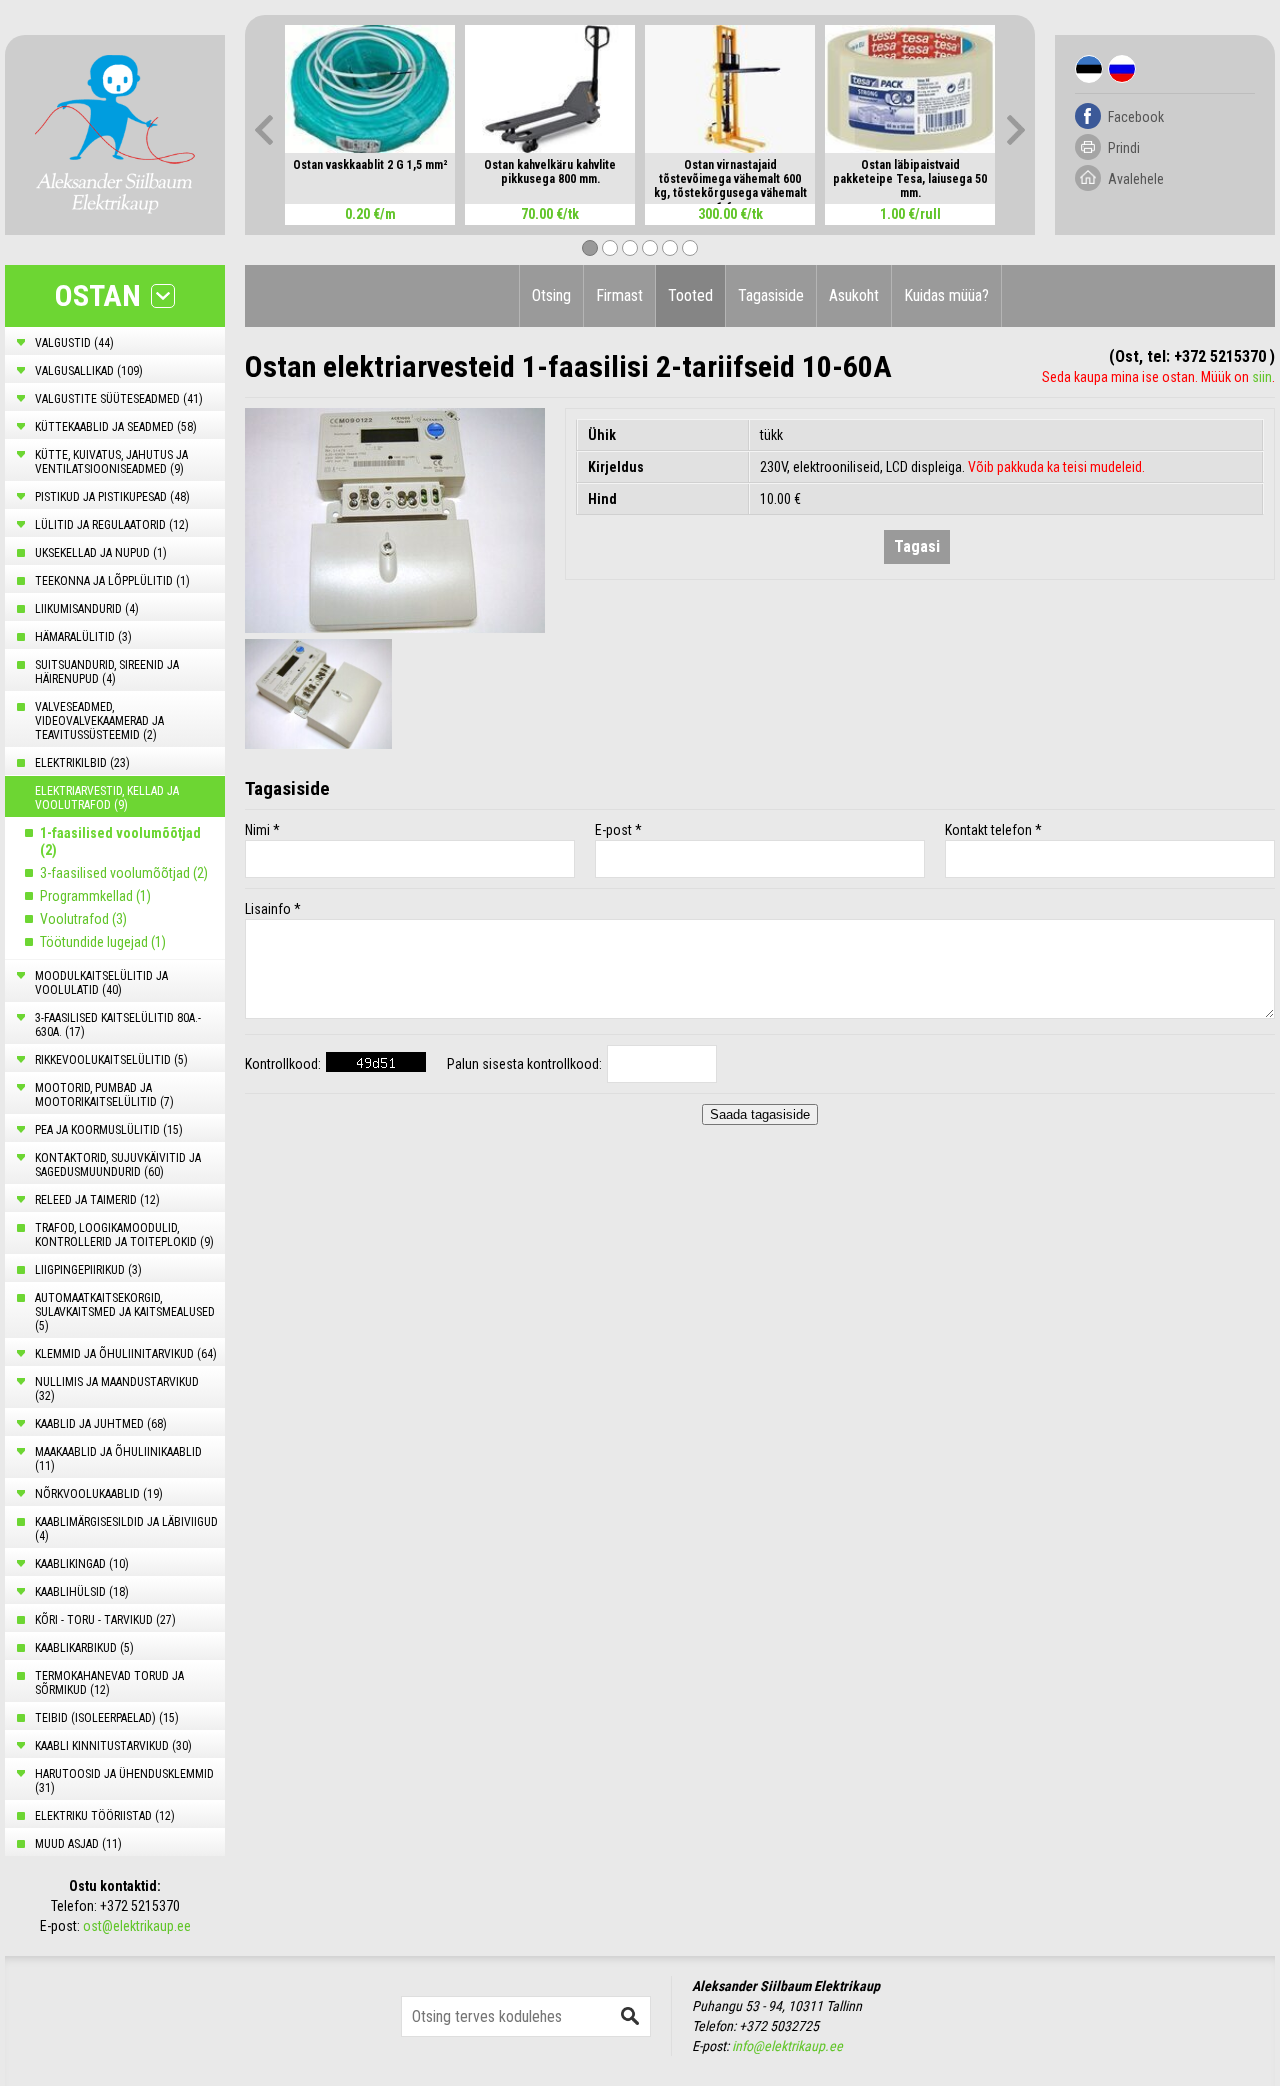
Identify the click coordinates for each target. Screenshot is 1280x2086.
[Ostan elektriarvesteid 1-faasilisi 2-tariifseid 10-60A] (395, 520)
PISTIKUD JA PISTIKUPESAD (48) (112, 497)
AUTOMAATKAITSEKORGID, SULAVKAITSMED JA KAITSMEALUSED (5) (125, 1312)
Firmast (619, 295)
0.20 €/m (370, 214)
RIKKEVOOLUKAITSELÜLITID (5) (111, 1060)
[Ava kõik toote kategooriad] (163, 296)
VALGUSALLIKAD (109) (89, 371)
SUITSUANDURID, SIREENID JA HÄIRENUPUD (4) (107, 672)
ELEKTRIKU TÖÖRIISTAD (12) (105, 1816)
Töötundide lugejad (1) (103, 942)
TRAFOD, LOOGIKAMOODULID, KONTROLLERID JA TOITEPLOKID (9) (124, 1235)
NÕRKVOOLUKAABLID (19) (99, 1494)
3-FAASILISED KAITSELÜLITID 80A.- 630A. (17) (118, 1025)
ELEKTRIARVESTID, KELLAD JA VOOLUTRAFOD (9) (107, 798)
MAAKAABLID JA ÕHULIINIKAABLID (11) (118, 1459)
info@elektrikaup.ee (787, 2046)
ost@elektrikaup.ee (137, 1926)
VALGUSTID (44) (74, 343)
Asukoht (854, 295)
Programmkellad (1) (95, 896)
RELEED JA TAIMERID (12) (97, 1200)
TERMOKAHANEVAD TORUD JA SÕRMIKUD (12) (109, 1683)
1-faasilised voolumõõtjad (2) (120, 841)
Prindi (1124, 148)
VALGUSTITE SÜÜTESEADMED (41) (119, 399)
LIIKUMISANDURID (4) (87, 609)
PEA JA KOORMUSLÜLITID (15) (109, 1130)
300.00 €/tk (730, 214)
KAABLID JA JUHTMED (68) (101, 1424)
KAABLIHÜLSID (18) (82, 1592)
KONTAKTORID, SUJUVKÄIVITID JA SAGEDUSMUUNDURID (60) (118, 1165)
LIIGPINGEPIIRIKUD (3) (88, 1270)
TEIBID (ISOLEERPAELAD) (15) (107, 1718)
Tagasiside (771, 295)
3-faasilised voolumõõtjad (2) (124, 873)
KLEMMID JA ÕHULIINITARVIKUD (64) (126, 1354)
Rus (1122, 69)
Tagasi (917, 546)
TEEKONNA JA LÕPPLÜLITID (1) (112, 581)
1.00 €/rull (910, 214)
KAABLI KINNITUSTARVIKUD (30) (113, 1746)
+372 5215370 (140, 1906)
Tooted (690, 295)
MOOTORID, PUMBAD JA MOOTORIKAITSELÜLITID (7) (104, 1095)
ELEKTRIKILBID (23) (82, 763)
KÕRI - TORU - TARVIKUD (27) (105, 1620)
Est (1089, 69)
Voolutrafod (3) (83, 919)
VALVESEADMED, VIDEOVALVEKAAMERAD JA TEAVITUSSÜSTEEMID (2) (99, 721)
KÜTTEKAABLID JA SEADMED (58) (116, 427)
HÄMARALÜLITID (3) (83, 637)
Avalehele (1136, 179)
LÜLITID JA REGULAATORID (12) (112, 525)
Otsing (551, 295)
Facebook (1136, 117)
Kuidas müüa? (946, 295)
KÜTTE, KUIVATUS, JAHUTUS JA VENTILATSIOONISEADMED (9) (111, 462)
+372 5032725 (779, 2026)
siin (1262, 377)
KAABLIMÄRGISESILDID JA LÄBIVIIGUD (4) (126, 1529)
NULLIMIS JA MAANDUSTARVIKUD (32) (117, 1389)
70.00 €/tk (550, 214)
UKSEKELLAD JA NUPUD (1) (101, 553)
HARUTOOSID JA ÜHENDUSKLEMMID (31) (124, 1781)
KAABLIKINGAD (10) (82, 1564)
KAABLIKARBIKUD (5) (84, 1648)
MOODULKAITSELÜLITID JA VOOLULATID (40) (101, 983)
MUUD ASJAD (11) (78, 1844)
